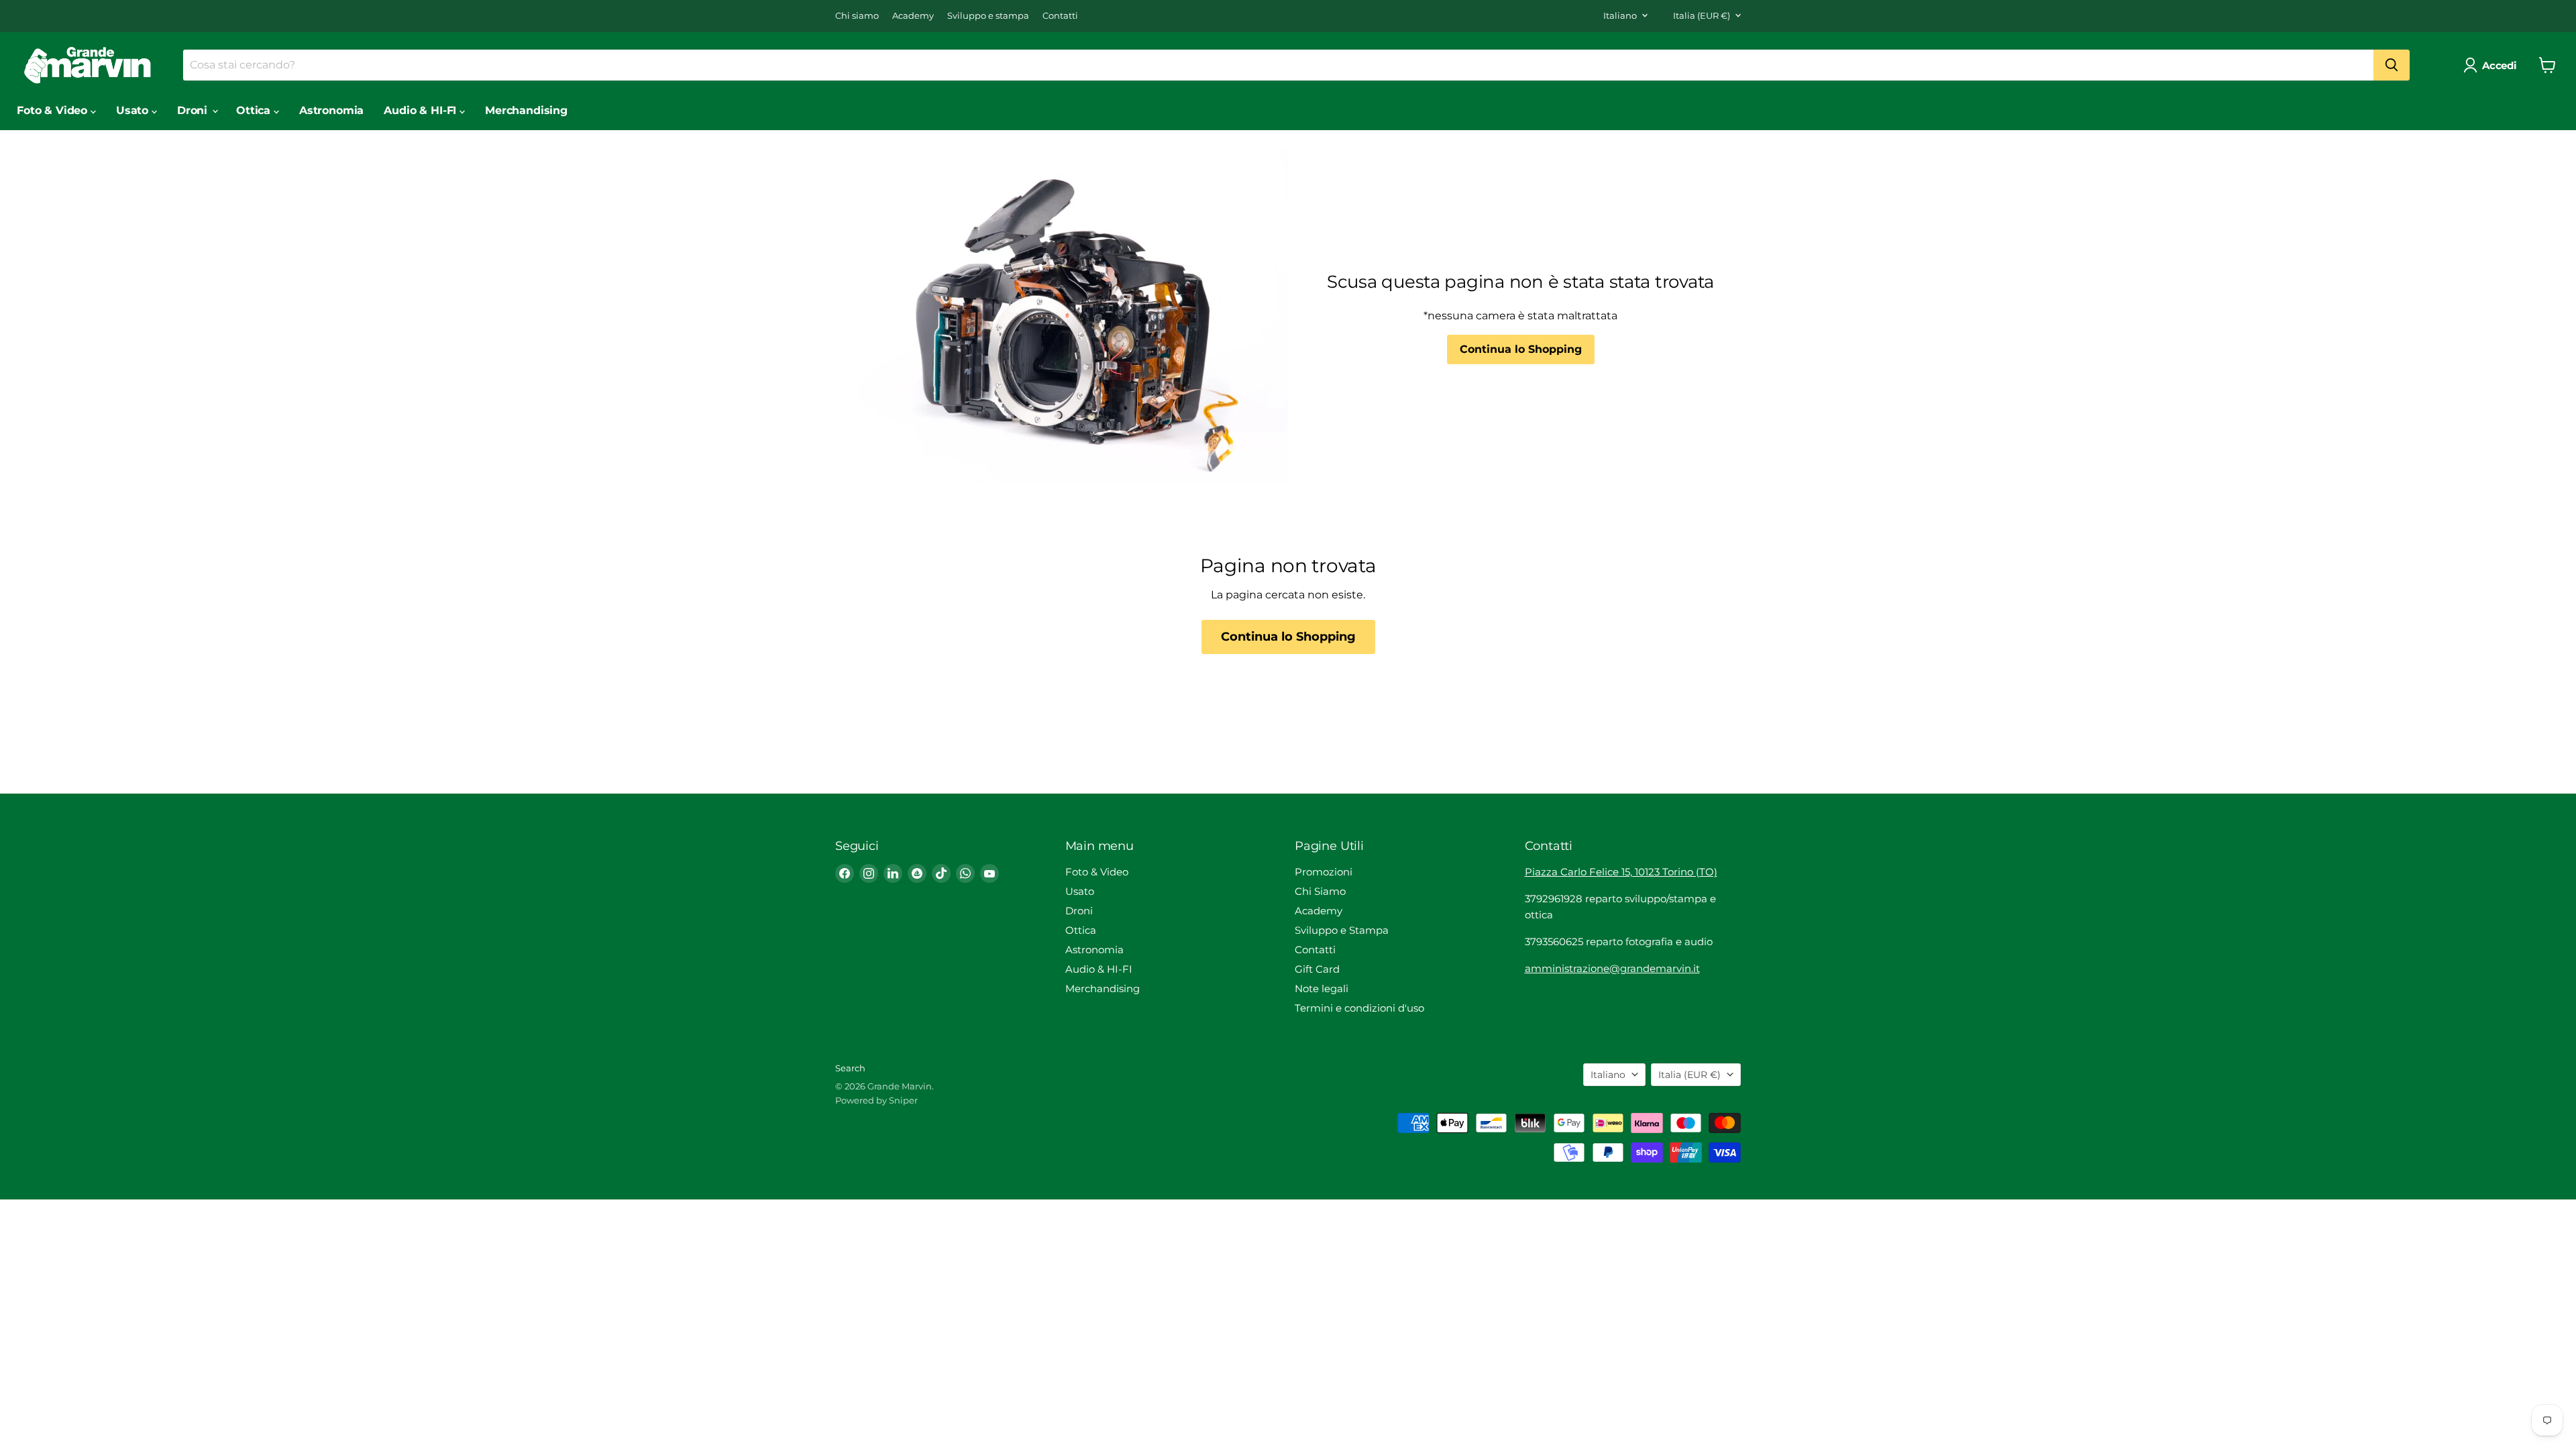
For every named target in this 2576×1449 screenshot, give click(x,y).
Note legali (1322, 988)
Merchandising (526, 110)
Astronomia (331, 110)
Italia (1702, 15)
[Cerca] (2392, 65)
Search (850, 1068)
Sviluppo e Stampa (1342, 930)
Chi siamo (857, 16)
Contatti (1060, 16)
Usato (134, 110)
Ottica (255, 110)
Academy (913, 16)
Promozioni (1324, 872)
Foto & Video (54, 110)
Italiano (1620, 15)
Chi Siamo (1320, 891)
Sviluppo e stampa (988, 16)
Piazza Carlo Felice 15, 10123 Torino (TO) (1621, 872)
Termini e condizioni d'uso (1359, 1008)
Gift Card (1317, 969)
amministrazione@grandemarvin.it (1612, 968)
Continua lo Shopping (1521, 349)
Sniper (903, 1100)
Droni (194, 110)
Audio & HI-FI (422, 110)
